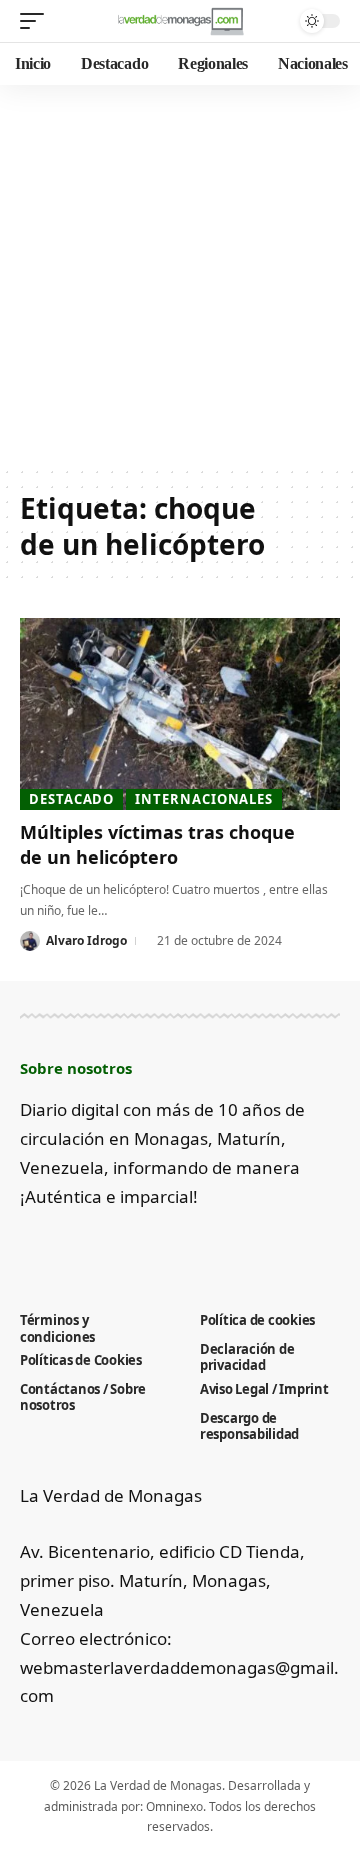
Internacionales (204, 799)
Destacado (71, 799)
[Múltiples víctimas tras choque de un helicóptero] (180, 714)
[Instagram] (130, 1246)
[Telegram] (163, 1246)
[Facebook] (31, 1246)
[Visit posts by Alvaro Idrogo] (30, 941)
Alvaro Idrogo (86, 940)
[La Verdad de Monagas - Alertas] (180, 21)
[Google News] (97, 1246)
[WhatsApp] (196, 1246)
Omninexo (174, 1806)
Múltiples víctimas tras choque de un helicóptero (157, 844)
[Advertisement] (180, 275)
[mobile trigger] (37, 21)
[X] (64, 1246)
